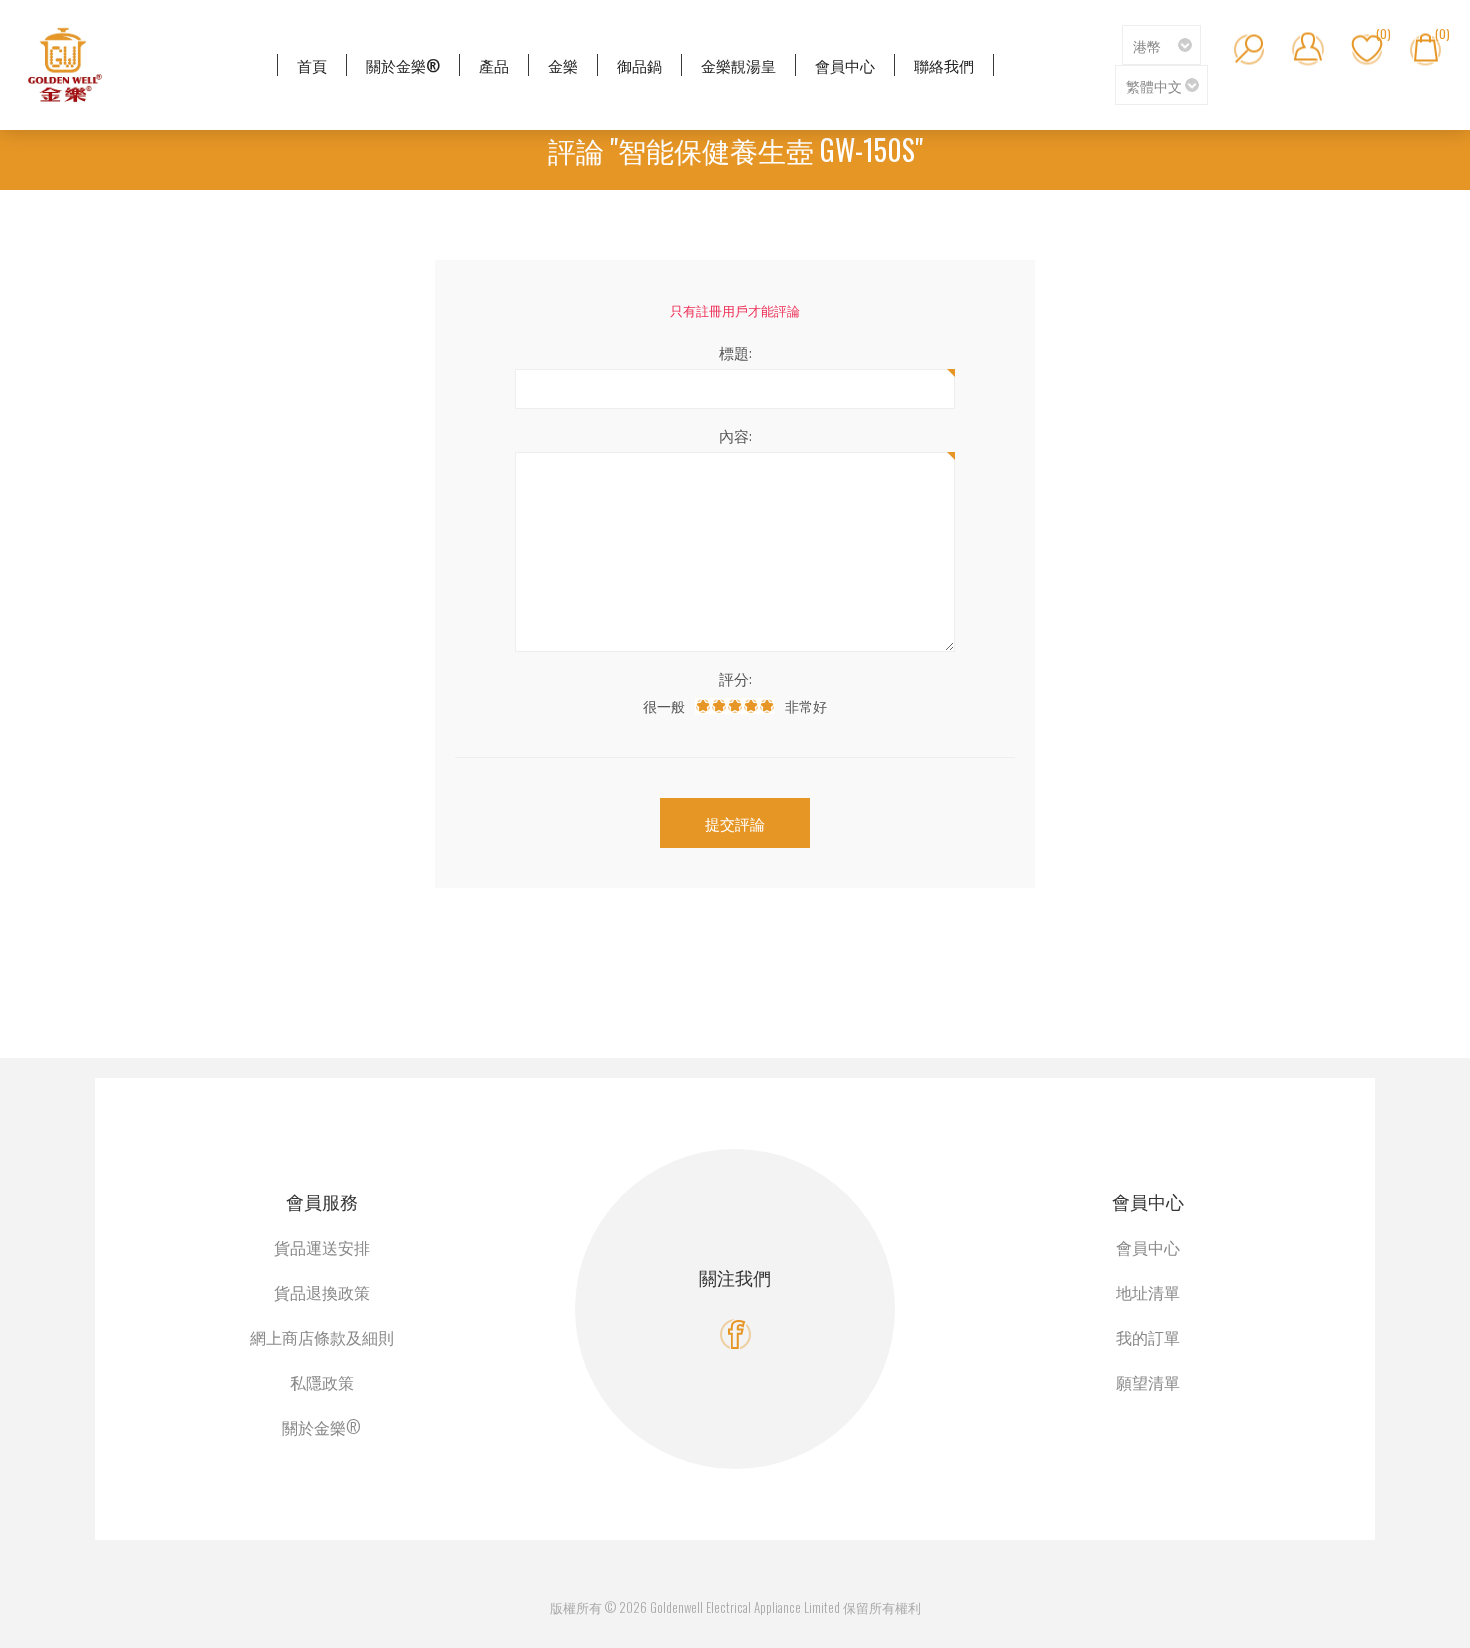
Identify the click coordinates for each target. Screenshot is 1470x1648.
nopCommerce (758, 1583)
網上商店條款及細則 (322, 1337)
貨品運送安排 (322, 1247)
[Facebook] (735, 1334)
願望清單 (1148, 1382)
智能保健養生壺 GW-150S (766, 149)
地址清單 (1148, 1292)
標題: (735, 352)
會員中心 (1148, 1247)
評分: (735, 678)
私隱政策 (322, 1382)
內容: (735, 435)
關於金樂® (321, 1427)
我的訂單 (1148, 1337)
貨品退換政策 (322, 1292)
